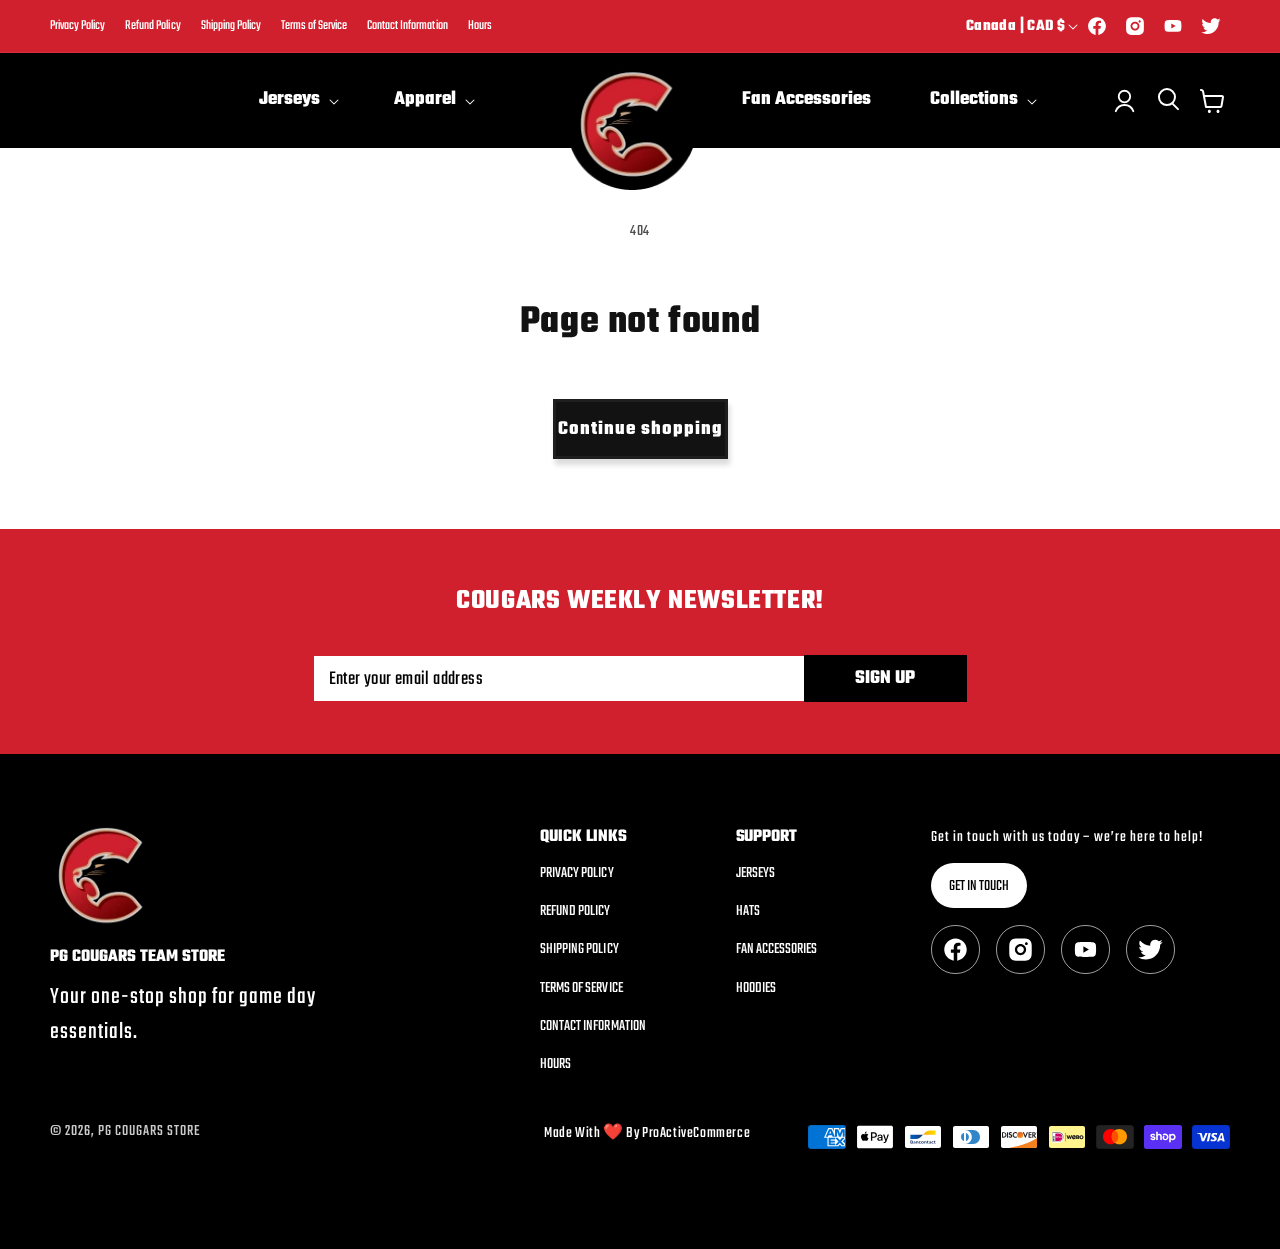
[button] (297, 100)
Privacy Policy (77, 26)
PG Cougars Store (149, 1131)
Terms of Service (314, 26)
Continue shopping (640, 429)
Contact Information (407, 26)
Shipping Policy (231, 26)
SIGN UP (885, 678)
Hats (748, 911)
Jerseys (755, 874)
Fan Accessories (776, 949)
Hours (480, 26)
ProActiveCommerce (696, 1133)
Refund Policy (152, 26)
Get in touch (979, 886)
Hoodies (756, 988)
